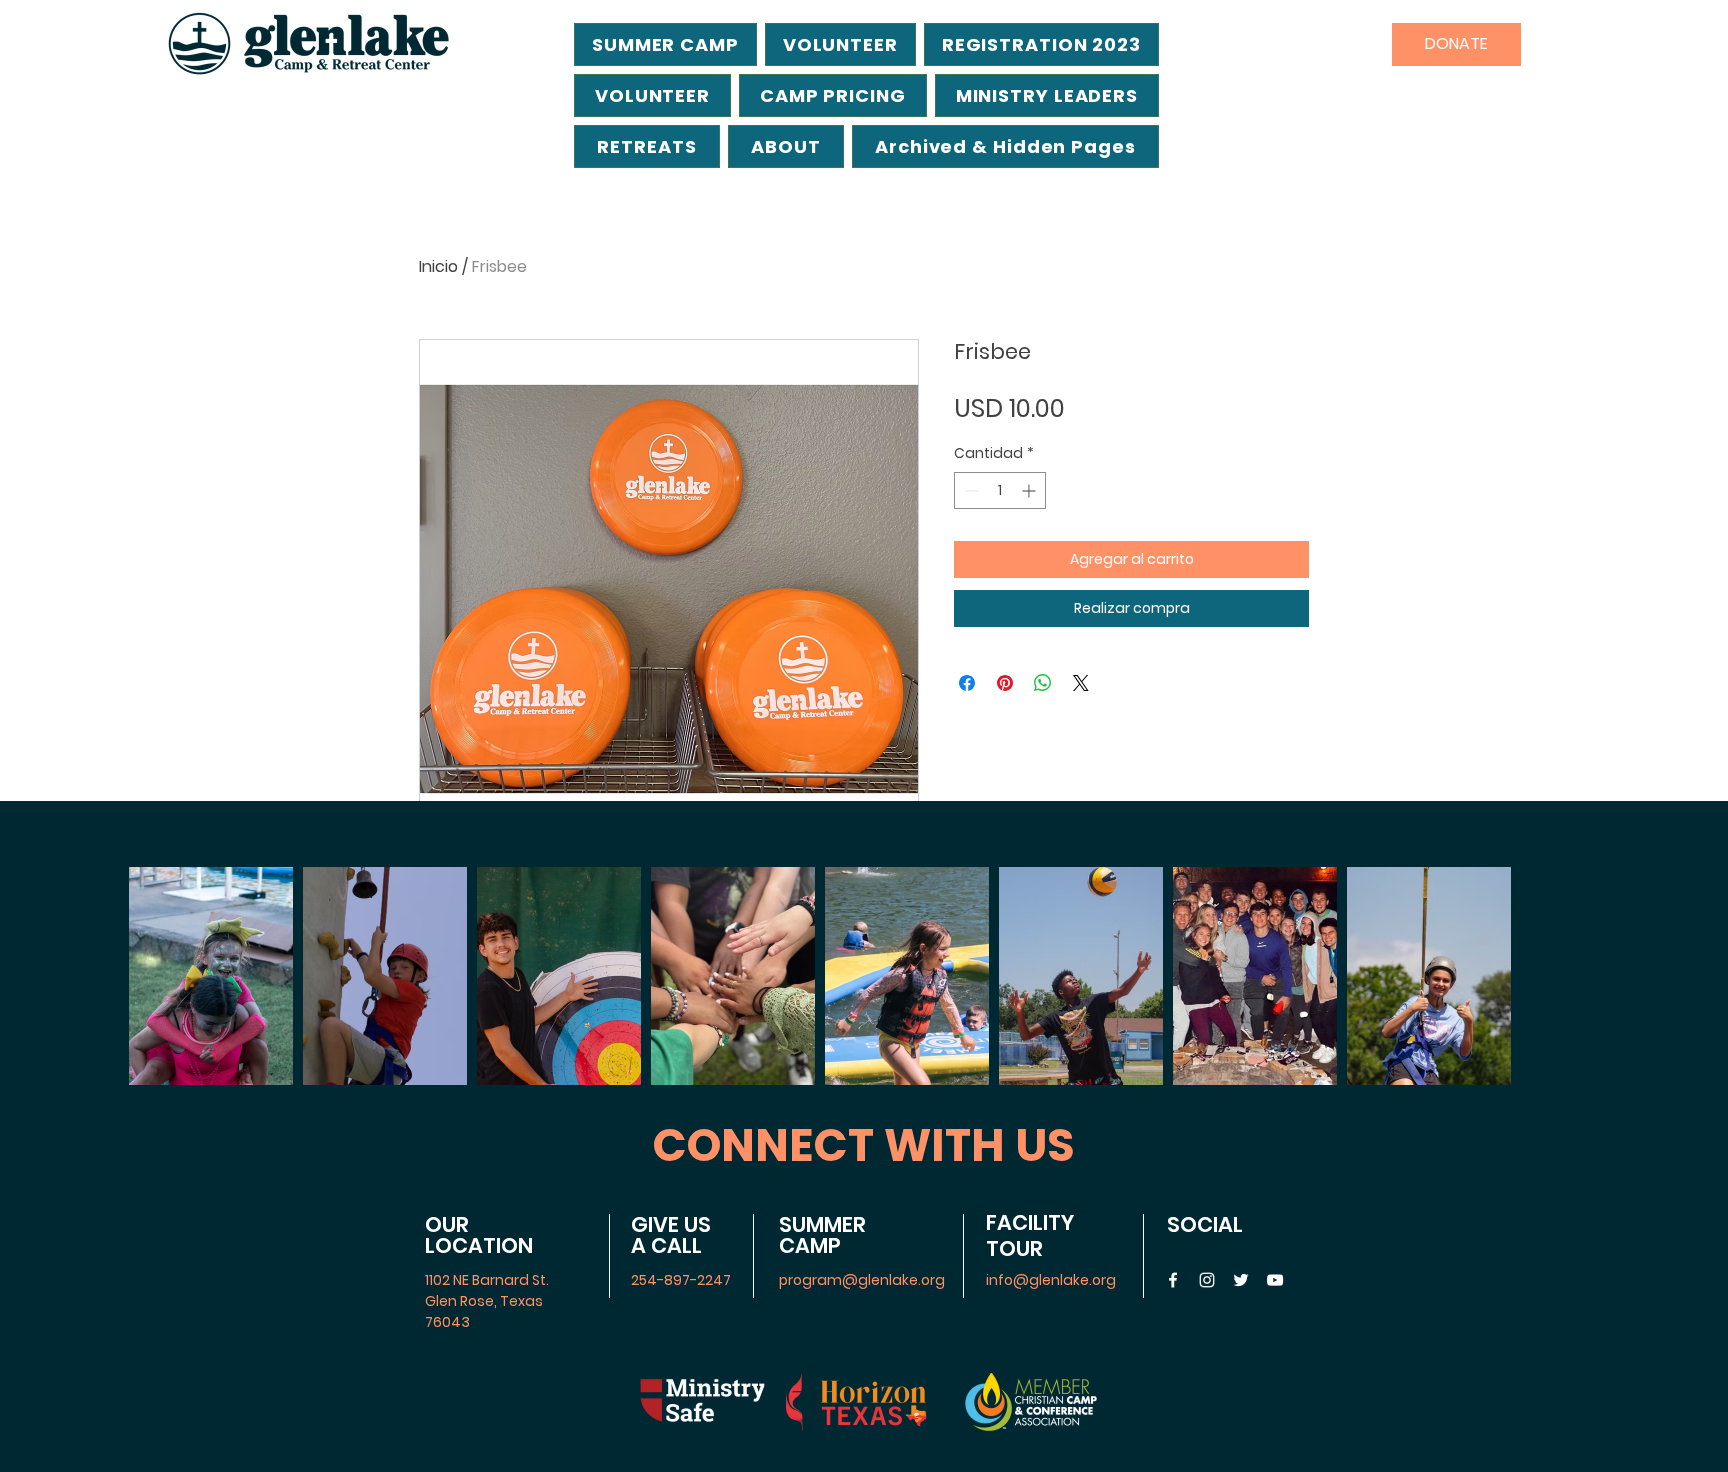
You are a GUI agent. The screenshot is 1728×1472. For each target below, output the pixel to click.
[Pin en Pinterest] (1005, 683)
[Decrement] (969, 490)
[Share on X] (1081, 683)
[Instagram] (1207, 1280)
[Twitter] (1241, 1280)
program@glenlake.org (862, 1280)
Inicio (438, 266)
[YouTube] (1275, 1280)
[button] (1005, 146)
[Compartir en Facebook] (967, 683)
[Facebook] (1173, 1280)
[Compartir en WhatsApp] (1043, 683)
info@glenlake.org (1051, 1280)
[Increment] (1030, 490)
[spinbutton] (1000, 490)
